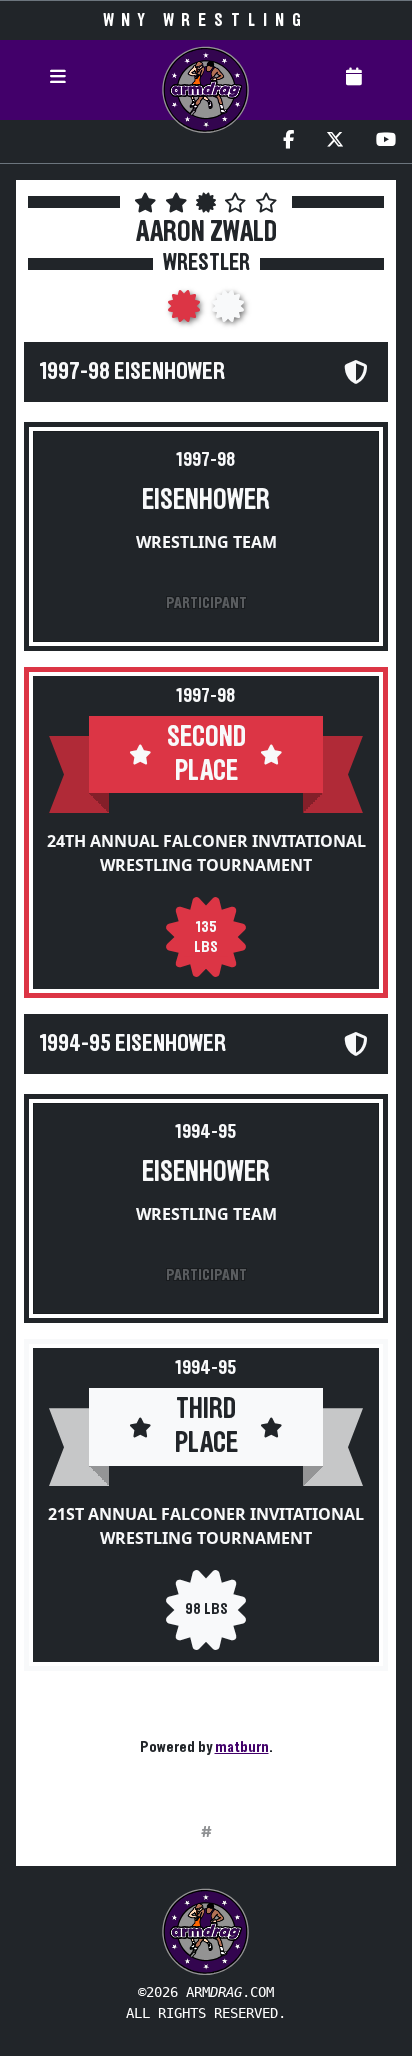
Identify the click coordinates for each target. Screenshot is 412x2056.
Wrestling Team (206, 542)
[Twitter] (335, 141)
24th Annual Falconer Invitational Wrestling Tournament (206, 853)
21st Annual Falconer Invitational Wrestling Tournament (206, 1526)
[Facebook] (288, 141)
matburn (242, 1747)
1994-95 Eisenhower (133, 1044)
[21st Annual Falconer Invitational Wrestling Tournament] (228, 312)
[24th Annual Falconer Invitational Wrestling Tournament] (186, 312)
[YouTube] (386, 141)
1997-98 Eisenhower (132, 372)
